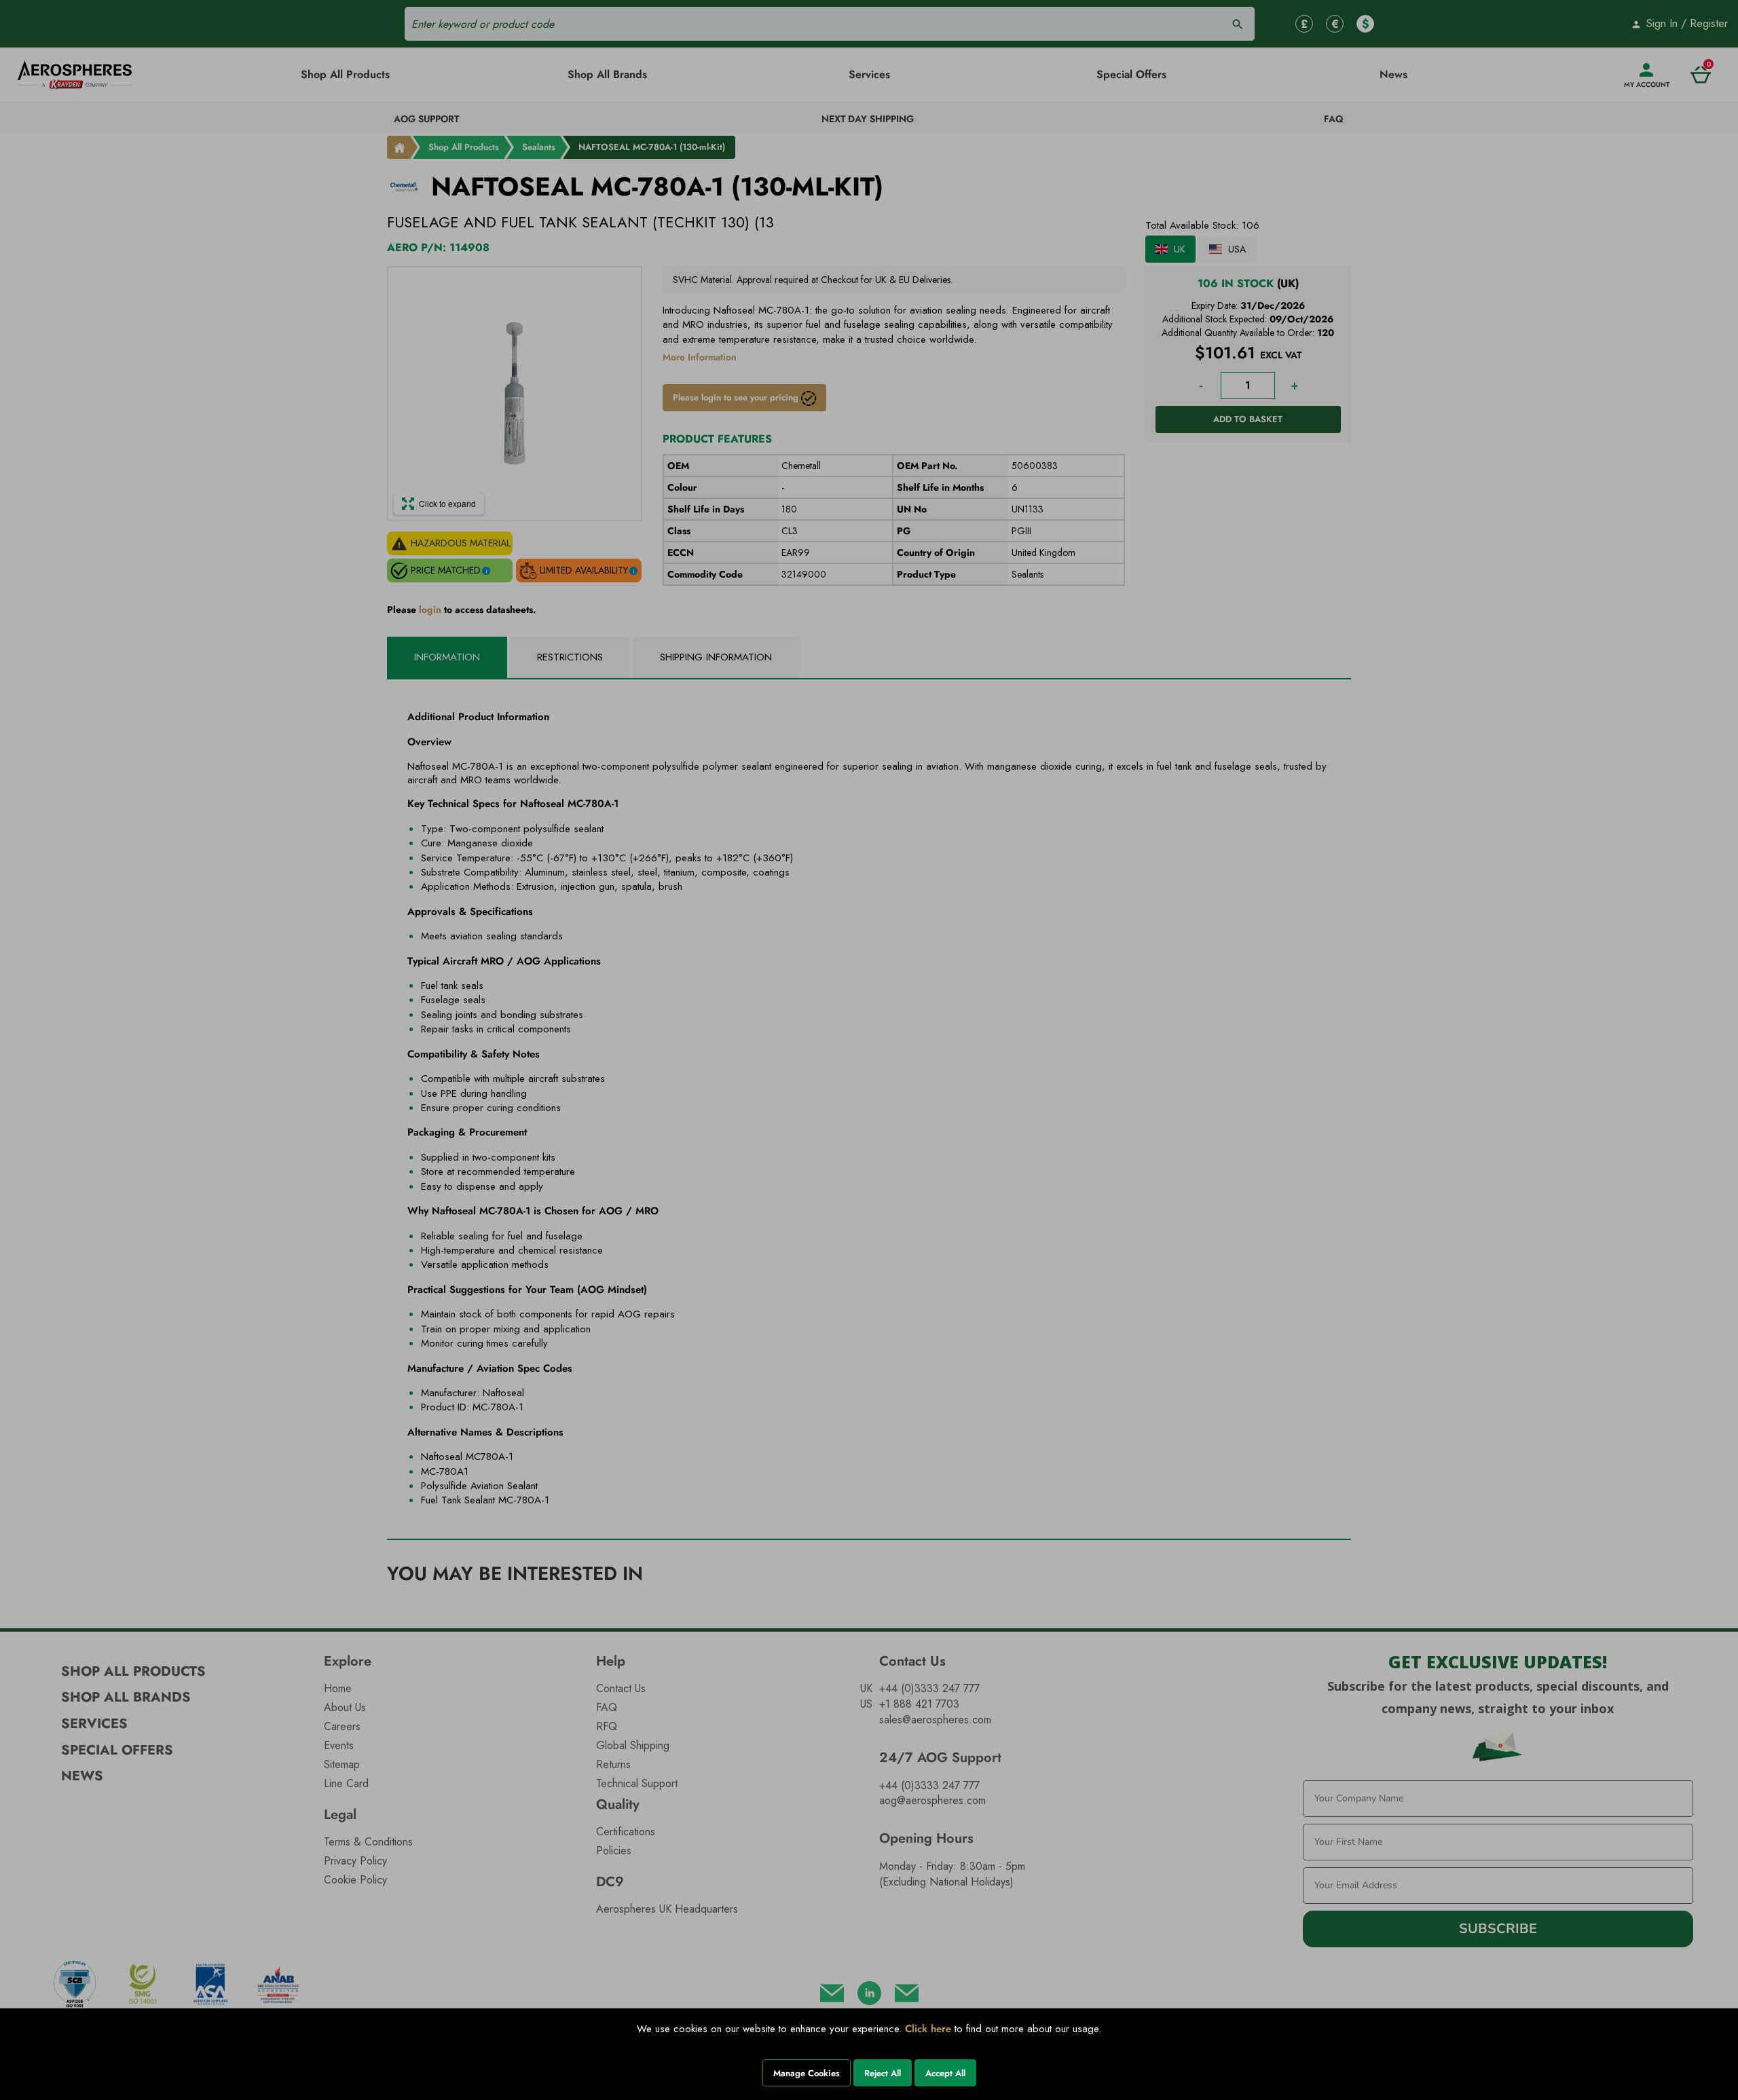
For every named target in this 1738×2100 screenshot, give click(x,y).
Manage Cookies (807, 2073)
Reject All (883, 2073)
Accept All (945, 2073)
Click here (928, 2029)
